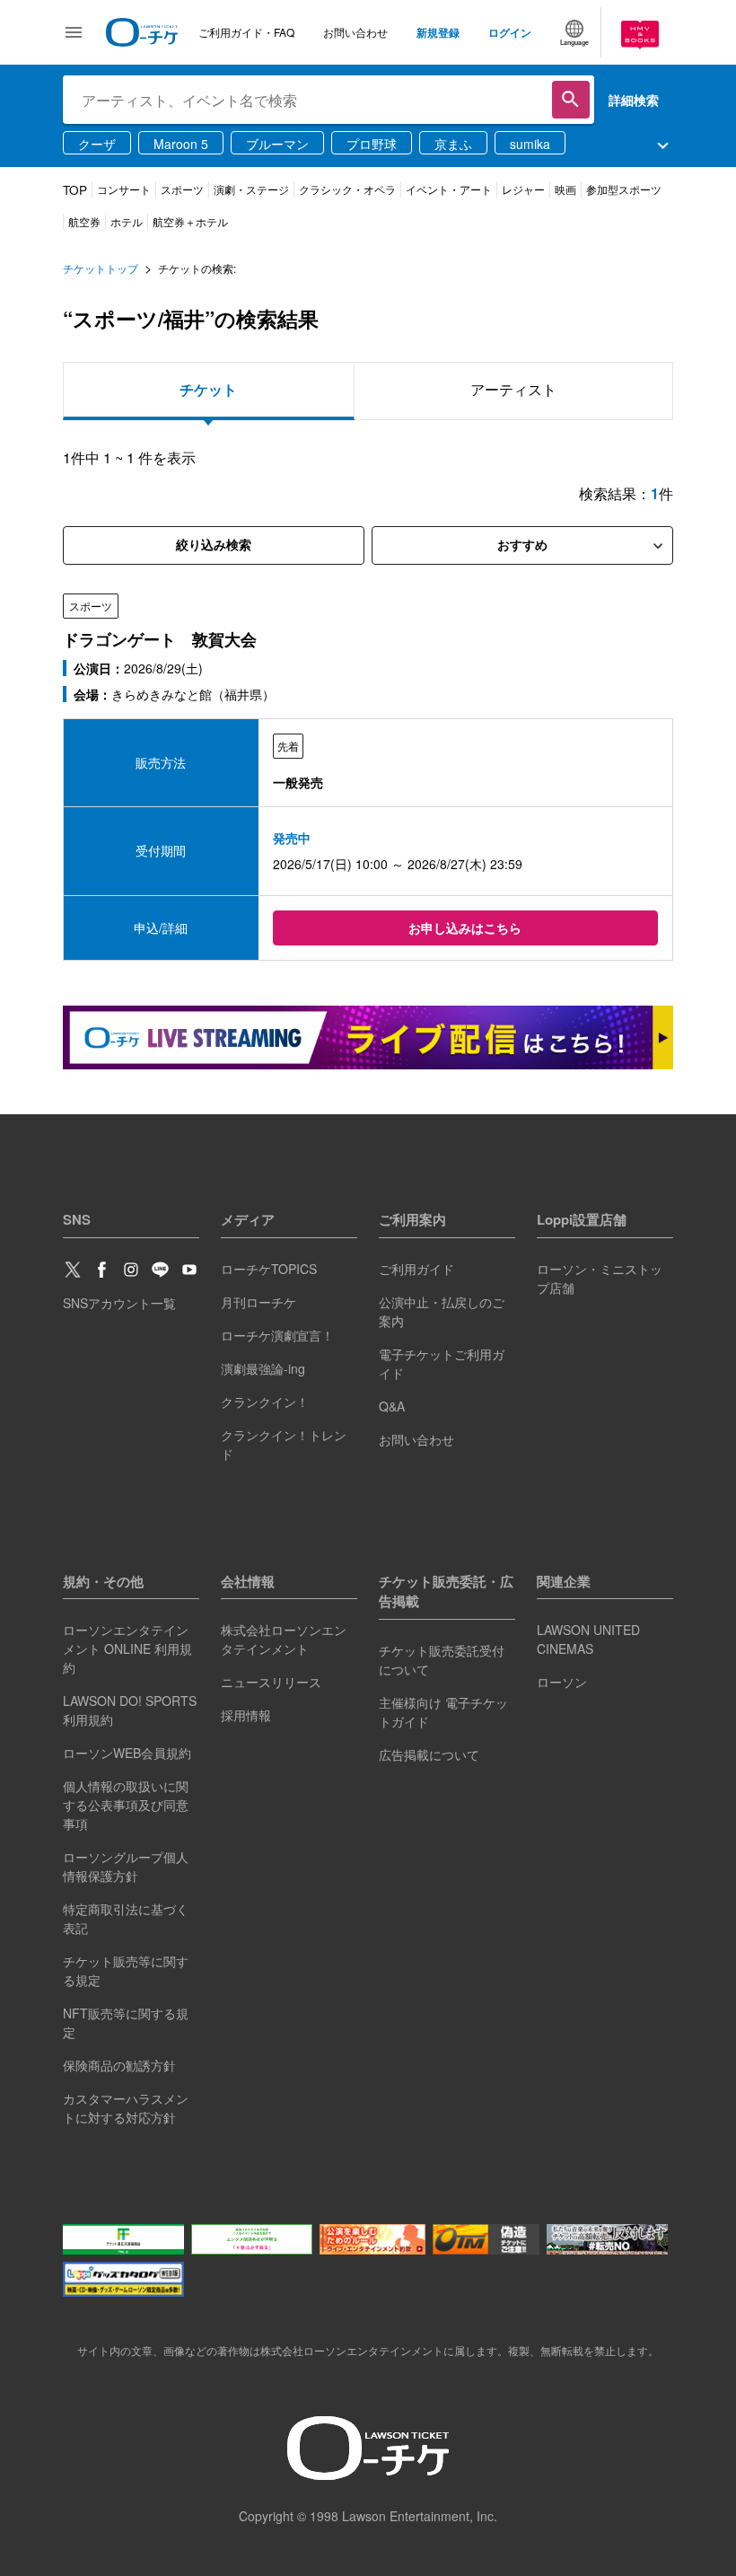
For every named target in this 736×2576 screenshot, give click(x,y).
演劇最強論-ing (263, 1368)
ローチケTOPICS (269, 1269)
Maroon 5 (181, 144)
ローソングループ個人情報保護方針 (126, 1866)
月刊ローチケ (258, 1302)
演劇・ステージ (251, 189)
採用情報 (246, 1715)
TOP (75, 190)
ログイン (510, 32)
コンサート (124, 189)
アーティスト (513, 389)
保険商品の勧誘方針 (119, 2065)
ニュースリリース (271, 1682)
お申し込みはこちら (465, 928)
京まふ (453, 144)
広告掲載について (429, 1754)
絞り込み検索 (214, 545)
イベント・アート (449, 189)
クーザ (97, 144)
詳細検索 (634, 100)
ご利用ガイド (416, 1269)
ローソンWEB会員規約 (127, 1753)
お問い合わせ (355, 32)
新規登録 (438, 32)
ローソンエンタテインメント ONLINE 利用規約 (127, 1648)
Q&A (392, 1406)
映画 (565, 189)
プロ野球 (372, 144)
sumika (530, 144)
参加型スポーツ (624, 189)
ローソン (562, 1682)
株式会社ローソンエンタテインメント (284, 1639)
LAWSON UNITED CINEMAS (588, 1639)
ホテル (127, 221)
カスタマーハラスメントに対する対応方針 (126, 2108)
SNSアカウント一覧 (119, 1303)
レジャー (523, 189)
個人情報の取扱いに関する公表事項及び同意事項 (126, 1805)
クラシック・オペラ (347, 189)
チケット (208, 389)
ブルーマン (277, 144)
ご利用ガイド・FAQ (246, 32)
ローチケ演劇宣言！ (277, 1335)
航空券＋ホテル (190, 221)
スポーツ (182, 189)
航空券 (84, 221)
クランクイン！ (265, 1402)
